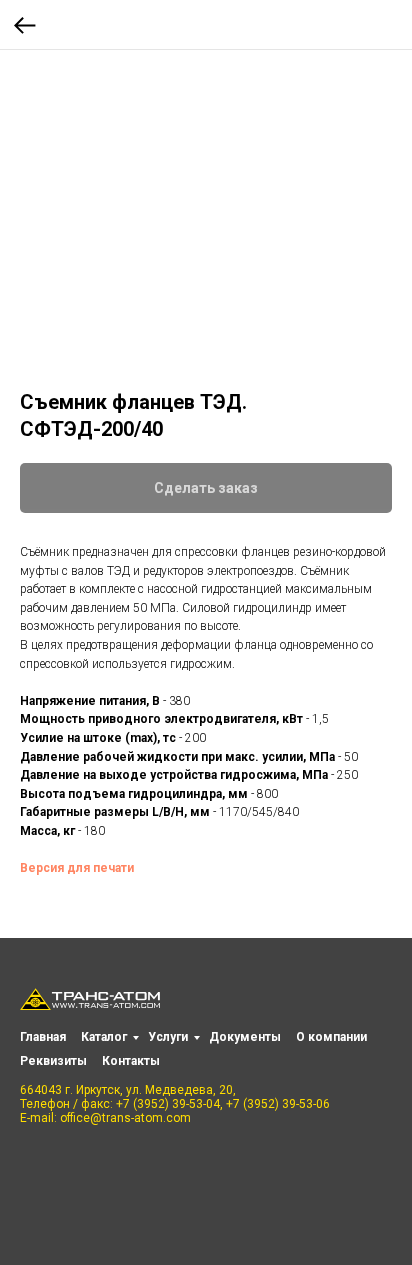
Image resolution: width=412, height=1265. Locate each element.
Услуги (168, 1037)
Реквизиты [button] (53, 1061)
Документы (245, 1037)
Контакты (131, 1061)
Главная (43, 1037)
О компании (331, 1037)
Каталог (104, 1037)
